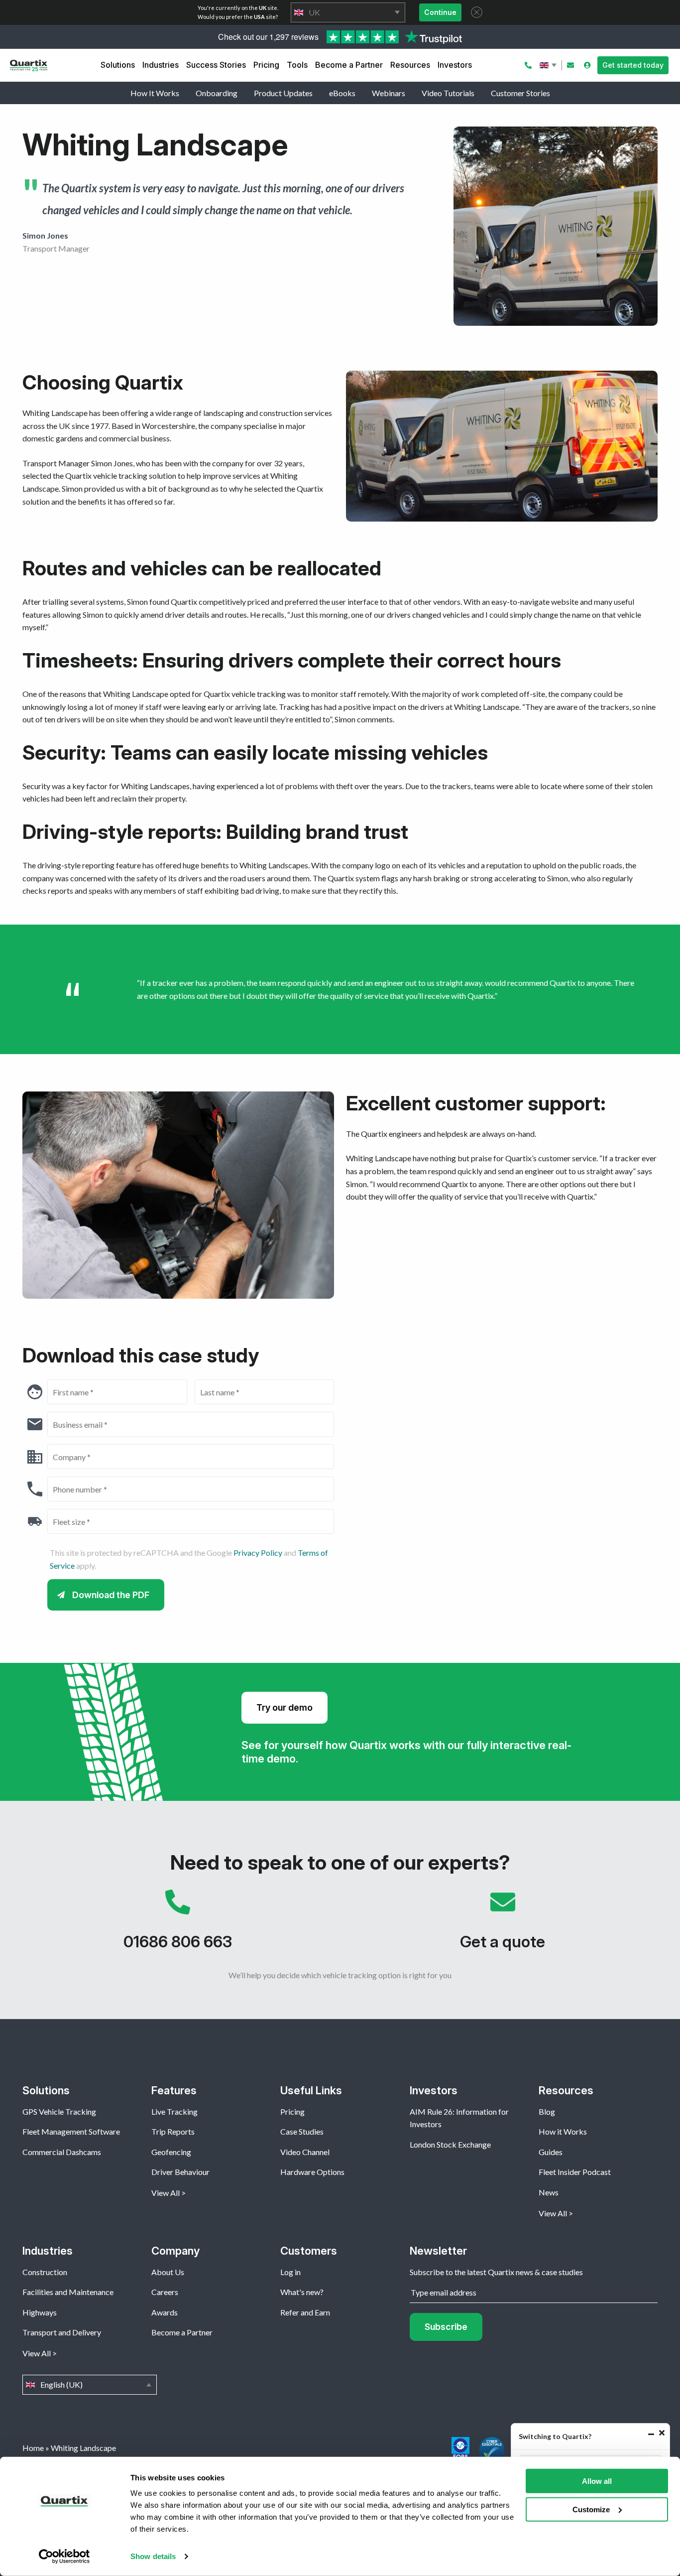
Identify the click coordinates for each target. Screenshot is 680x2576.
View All (166, 2193)
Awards (165, 2312)
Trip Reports (173, 2131)
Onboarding (217, 93)
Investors (455, 65)
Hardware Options (312, 2172)
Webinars (389, 93)
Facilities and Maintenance (68, 2292)
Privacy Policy (258, 1553)
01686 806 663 (177, 1925)
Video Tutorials (448, 93)
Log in (290, 2272)
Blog (547, 2111)
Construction (45, 2272)
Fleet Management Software (71, 2131)
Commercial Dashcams (62, 2152)
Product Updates (283, 93)
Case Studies (302, 2131)
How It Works (155, 93)
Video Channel (305, 2152)
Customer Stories (520, 93)
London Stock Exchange (450, 2144)
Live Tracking (174, 2111)
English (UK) (549, 65)
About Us (168, 2272)
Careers (165, 2292)
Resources (410, 65)
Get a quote (503, 1925)
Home (33, 2448)
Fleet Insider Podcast (575, 2172)
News (549, 2192)
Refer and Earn (305, 2312)
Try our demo (284, 1707)
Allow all (597, 2481)
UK (348, 12)
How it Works (563, 2131)
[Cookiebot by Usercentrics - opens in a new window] (64, 2557)
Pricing (266, 65)
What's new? (302, 2292)
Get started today (633, 65)
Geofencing (171, 2152)
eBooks (342, 93)
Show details (153, 2556)
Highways (40, 2312)
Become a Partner (349, 65)
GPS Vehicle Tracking (59, 2111)
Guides (551, 2152)
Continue (440, 12)
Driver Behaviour (180, 2172)
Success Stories (216, 65)
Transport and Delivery (62, 2332)
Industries (161, 65)
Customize (591, 2509)
